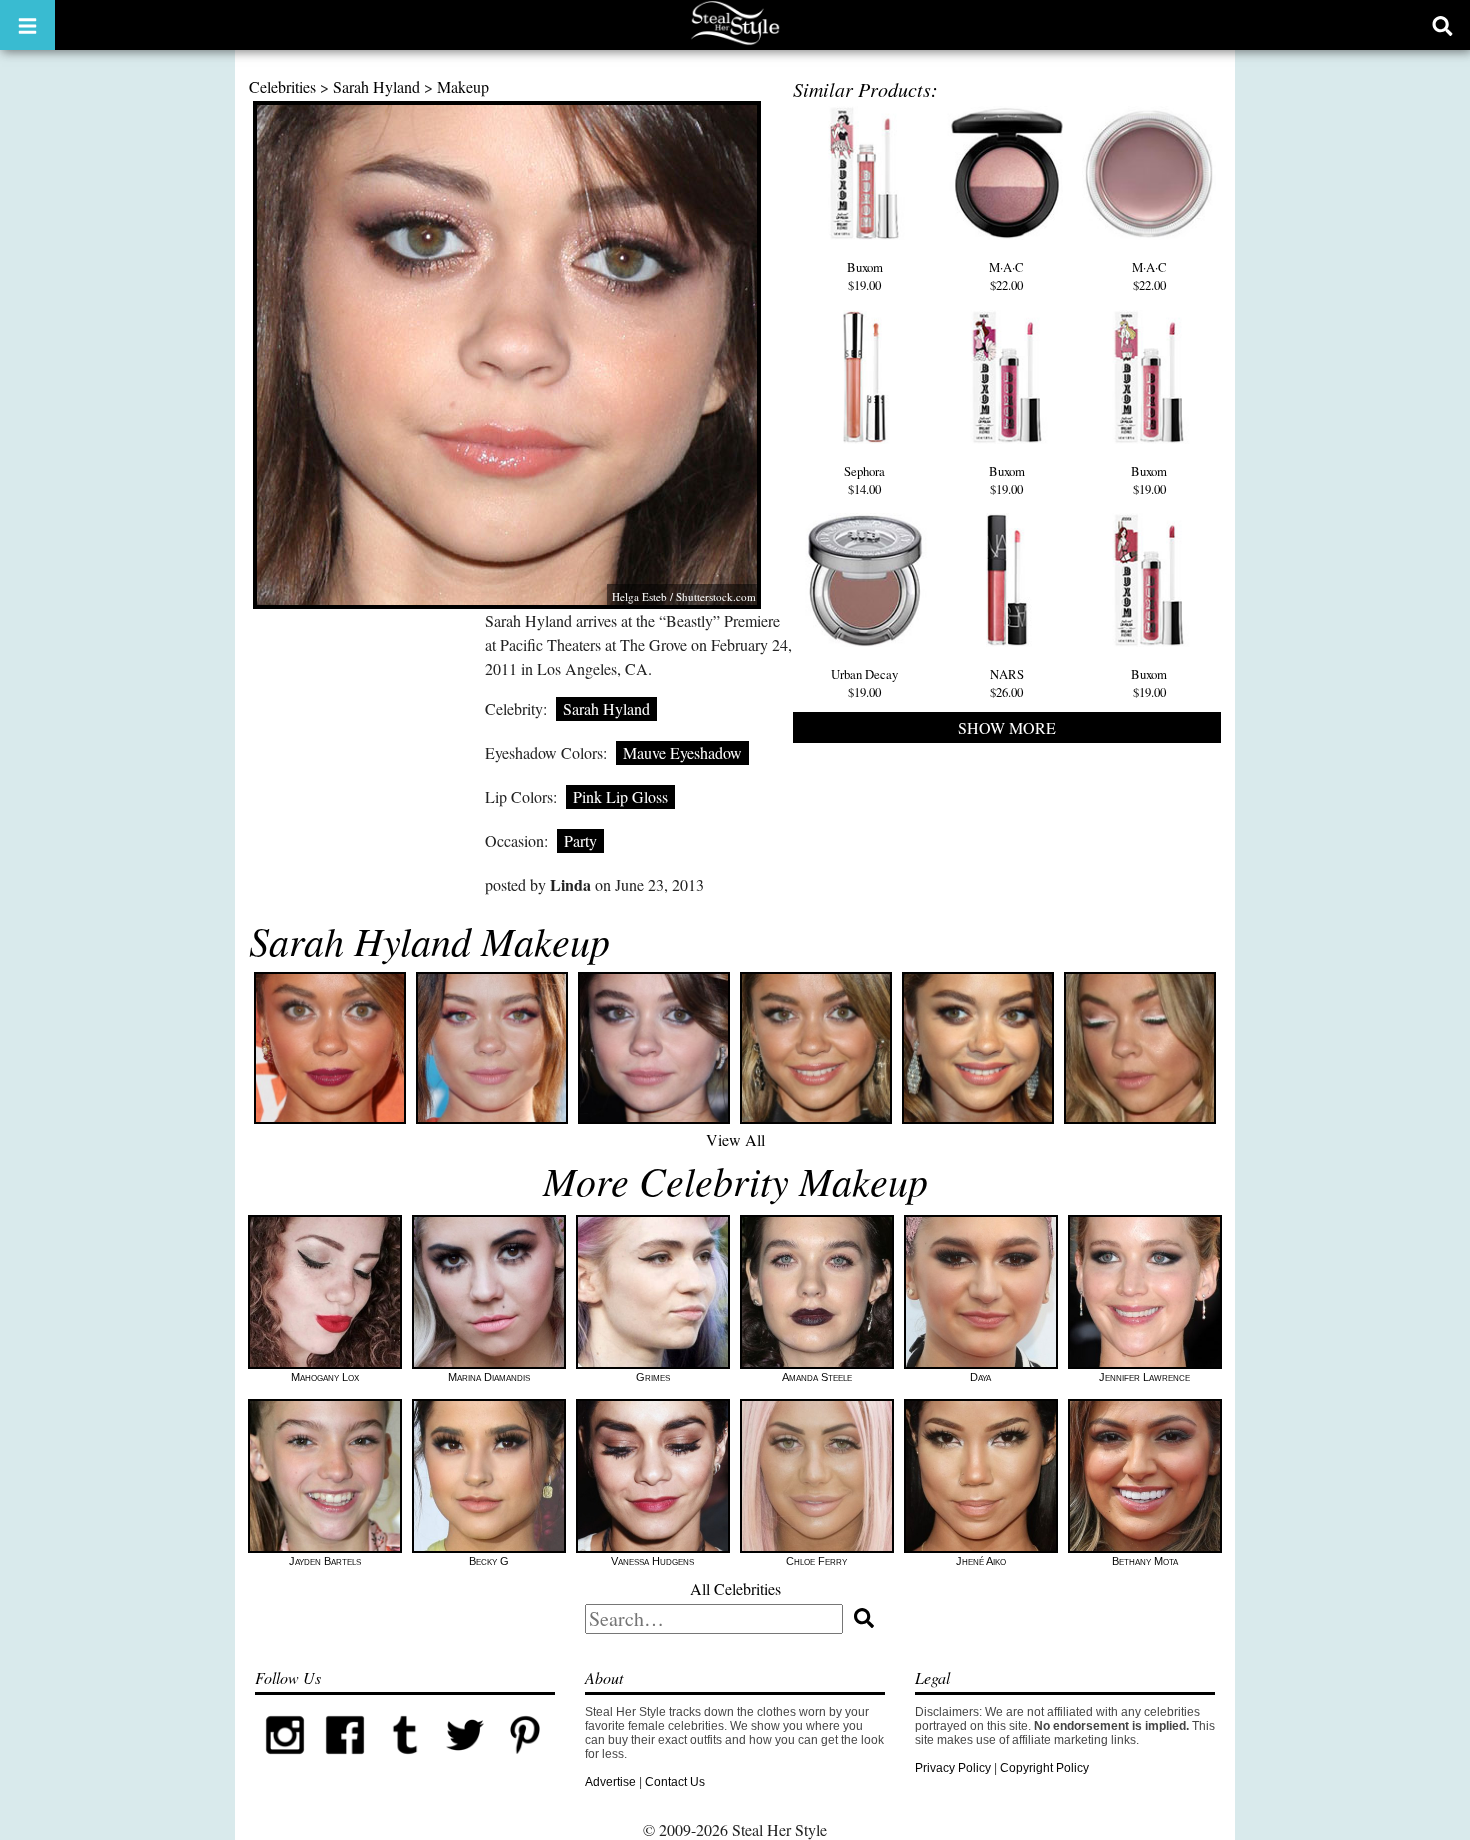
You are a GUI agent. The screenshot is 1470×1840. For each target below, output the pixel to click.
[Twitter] (465, 1761)
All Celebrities (735, 1588)
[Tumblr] (405, 1761)
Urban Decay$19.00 (864, 683)
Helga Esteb (639, 596)
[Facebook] (345, 1761)
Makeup (463, 86)
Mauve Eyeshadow (682, 752)
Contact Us (675, 1782)
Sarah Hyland (376, 86)
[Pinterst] (525, 1761)
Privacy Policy (953, 1768)
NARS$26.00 (1007, 683)
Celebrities (282, 86)
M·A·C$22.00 (1006, 276)
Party (580, 840)
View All (735, 1139)
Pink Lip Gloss (620, 796)
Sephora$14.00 (864, 480)
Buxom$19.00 (865, 276)
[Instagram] (285, 1761)
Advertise (610, 1782)
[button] (27, 25)
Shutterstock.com (716, 596)
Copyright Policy (1044, 1768)
